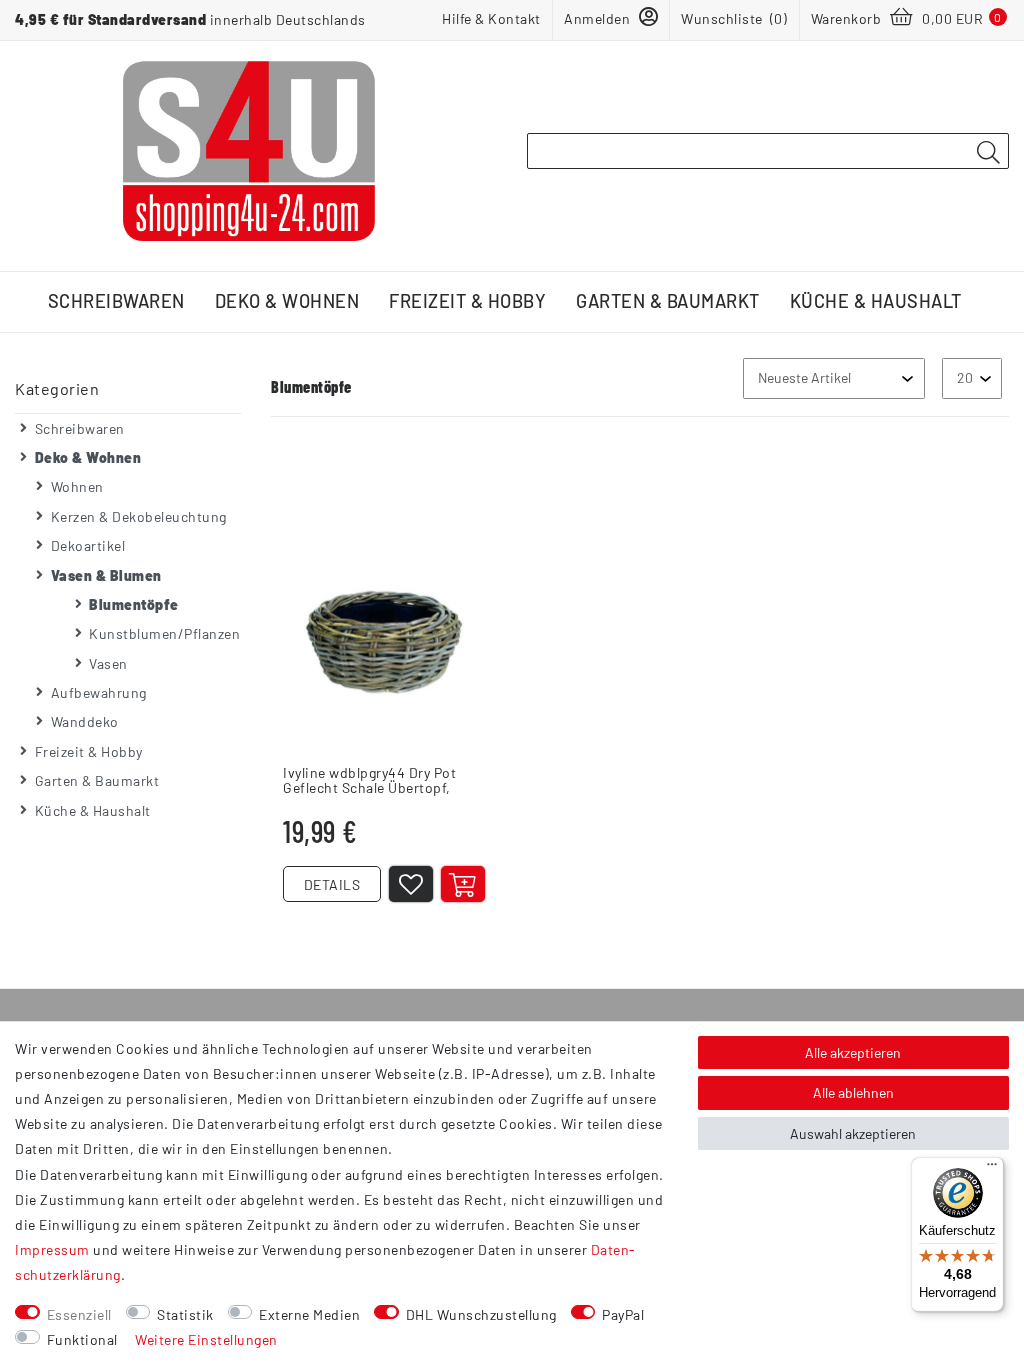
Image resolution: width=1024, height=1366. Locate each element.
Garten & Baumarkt (668, 301)
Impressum (52, 1249)
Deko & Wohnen (287, 301)
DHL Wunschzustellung (481, 1314)
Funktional (82, 1339)
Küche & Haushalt (876, 301)
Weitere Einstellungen (206, 1339)
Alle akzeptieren (853, 1052)
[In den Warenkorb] (463, 884)
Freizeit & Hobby (467, 301)
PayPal (623, 1314)
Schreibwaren (116, 301)
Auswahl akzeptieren (853, 1133)
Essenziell (79, 1314)
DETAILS (332, 884)
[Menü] (992, 1169)
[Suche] (988, 152)
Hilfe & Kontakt (491, 18)
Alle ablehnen (853, 1092)
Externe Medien (309, 1314)
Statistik (185, 1314)
